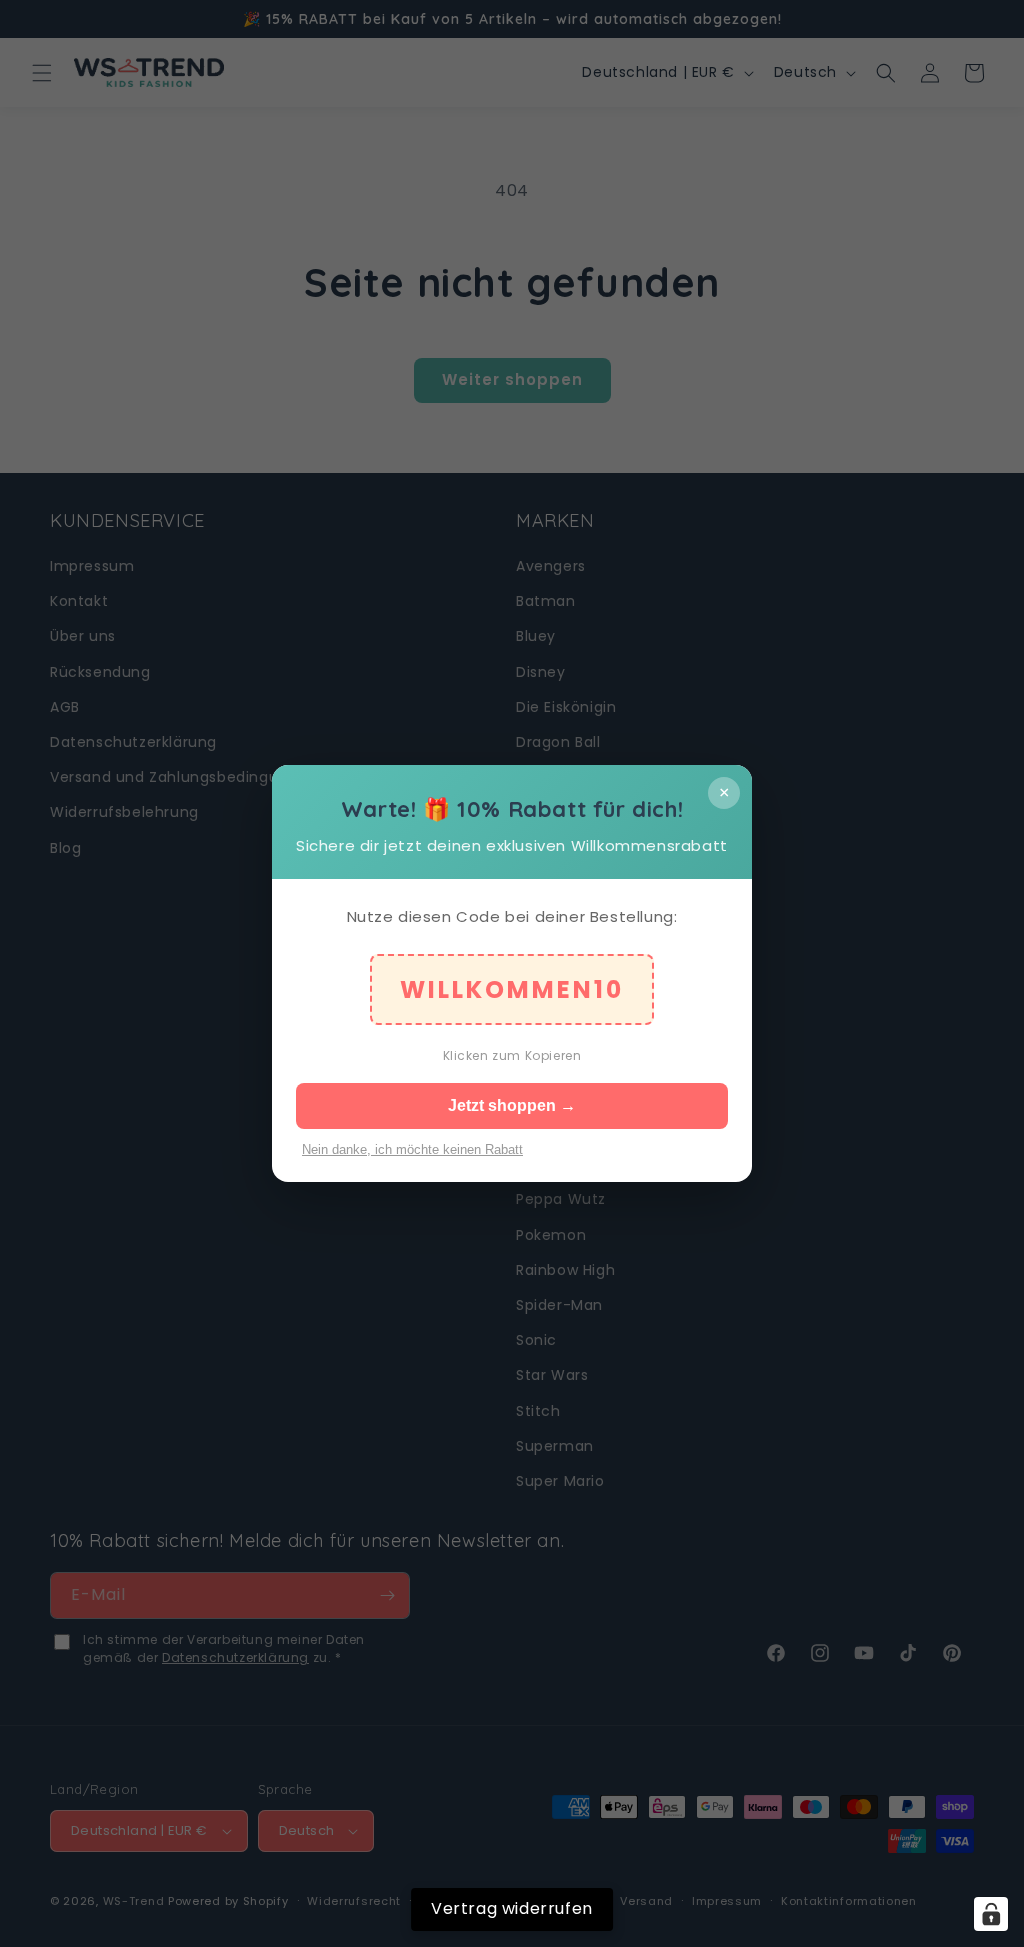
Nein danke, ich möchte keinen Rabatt (412, 1149)
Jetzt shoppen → (512, 1105)
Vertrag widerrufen (512, 1908)
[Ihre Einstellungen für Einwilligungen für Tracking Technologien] (991, 1914)
